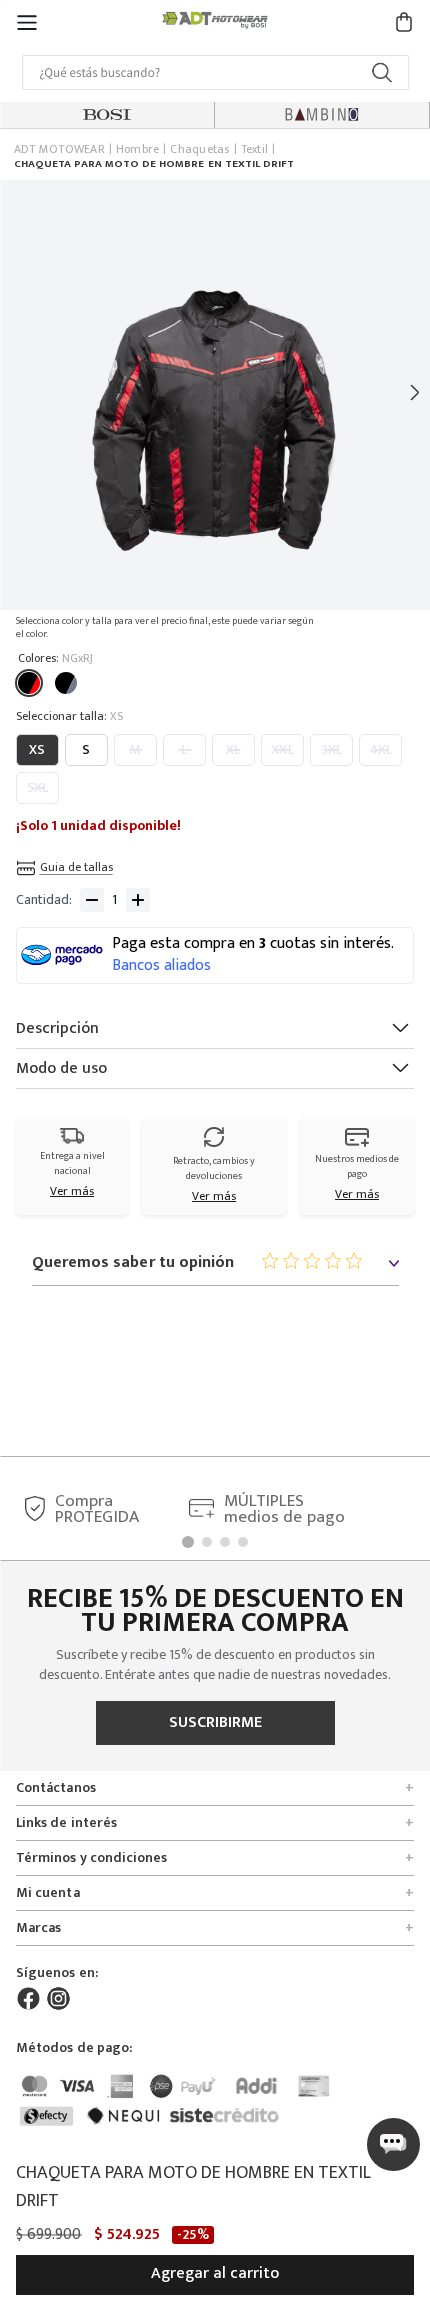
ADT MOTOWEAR (59, 150)
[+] (138, 900)
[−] (92, 900)
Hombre (137, 150)
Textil (254, 150)
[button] (27, 21)
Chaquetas (199, 150)
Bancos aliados (161, 966)
